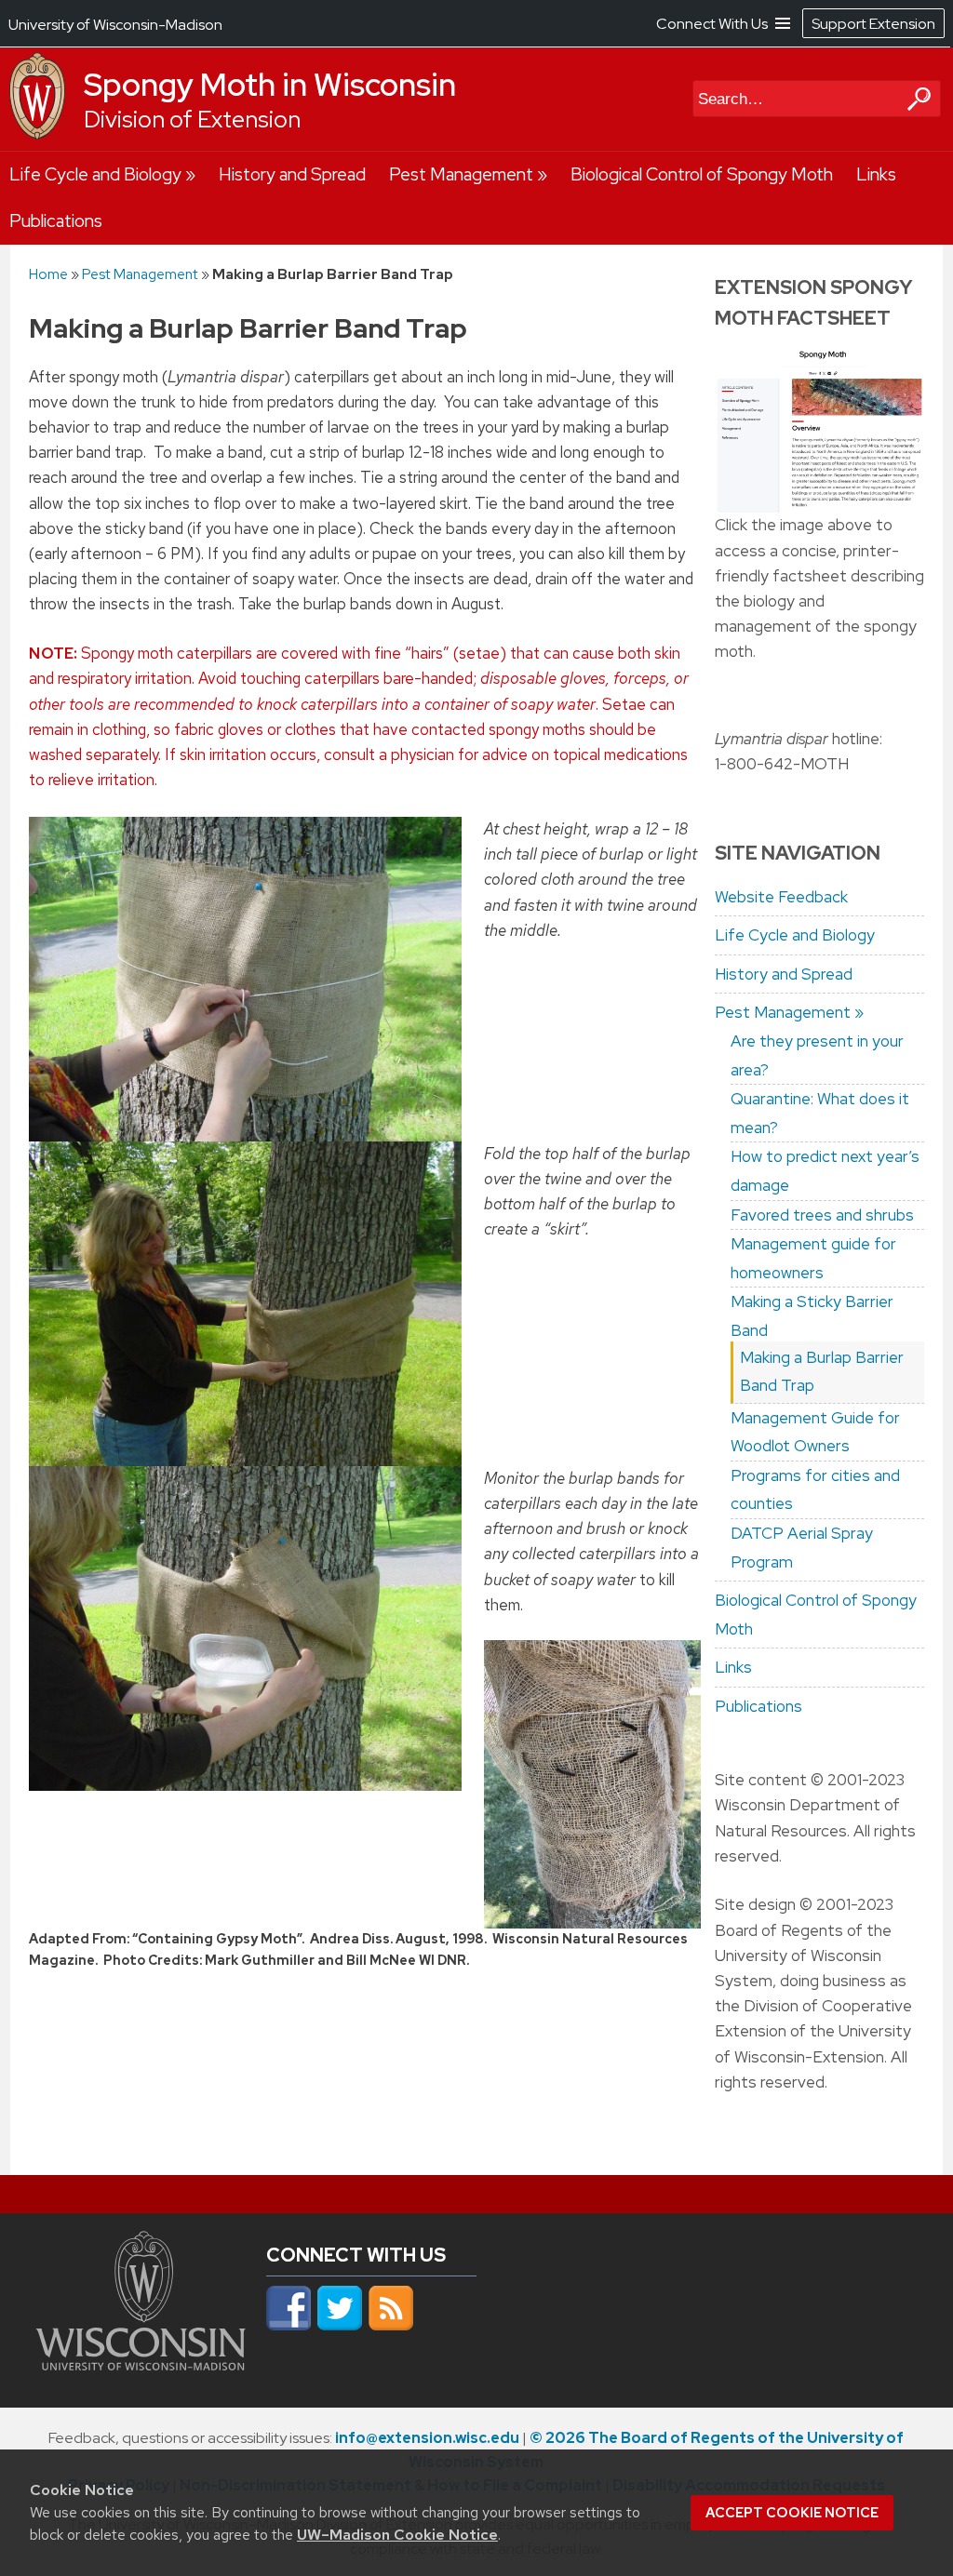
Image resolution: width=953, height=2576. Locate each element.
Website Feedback (781, 897)
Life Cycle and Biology (95, 174)
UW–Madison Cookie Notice (397, 2535)
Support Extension (873, 24)
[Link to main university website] (141, 2365)
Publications (56, 221)
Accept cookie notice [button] (792, 2513)
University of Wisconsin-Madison (115, 25)
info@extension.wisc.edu (427, 2438)
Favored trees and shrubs (822, 1215)
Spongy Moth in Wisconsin (270, 85)
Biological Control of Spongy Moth (702, 174)
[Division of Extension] (37, 135)
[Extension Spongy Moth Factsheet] (820, 430)
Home (48, 274)
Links (876, 174)
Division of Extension (192, 120)
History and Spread (292, 174)
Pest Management (461, 174)
